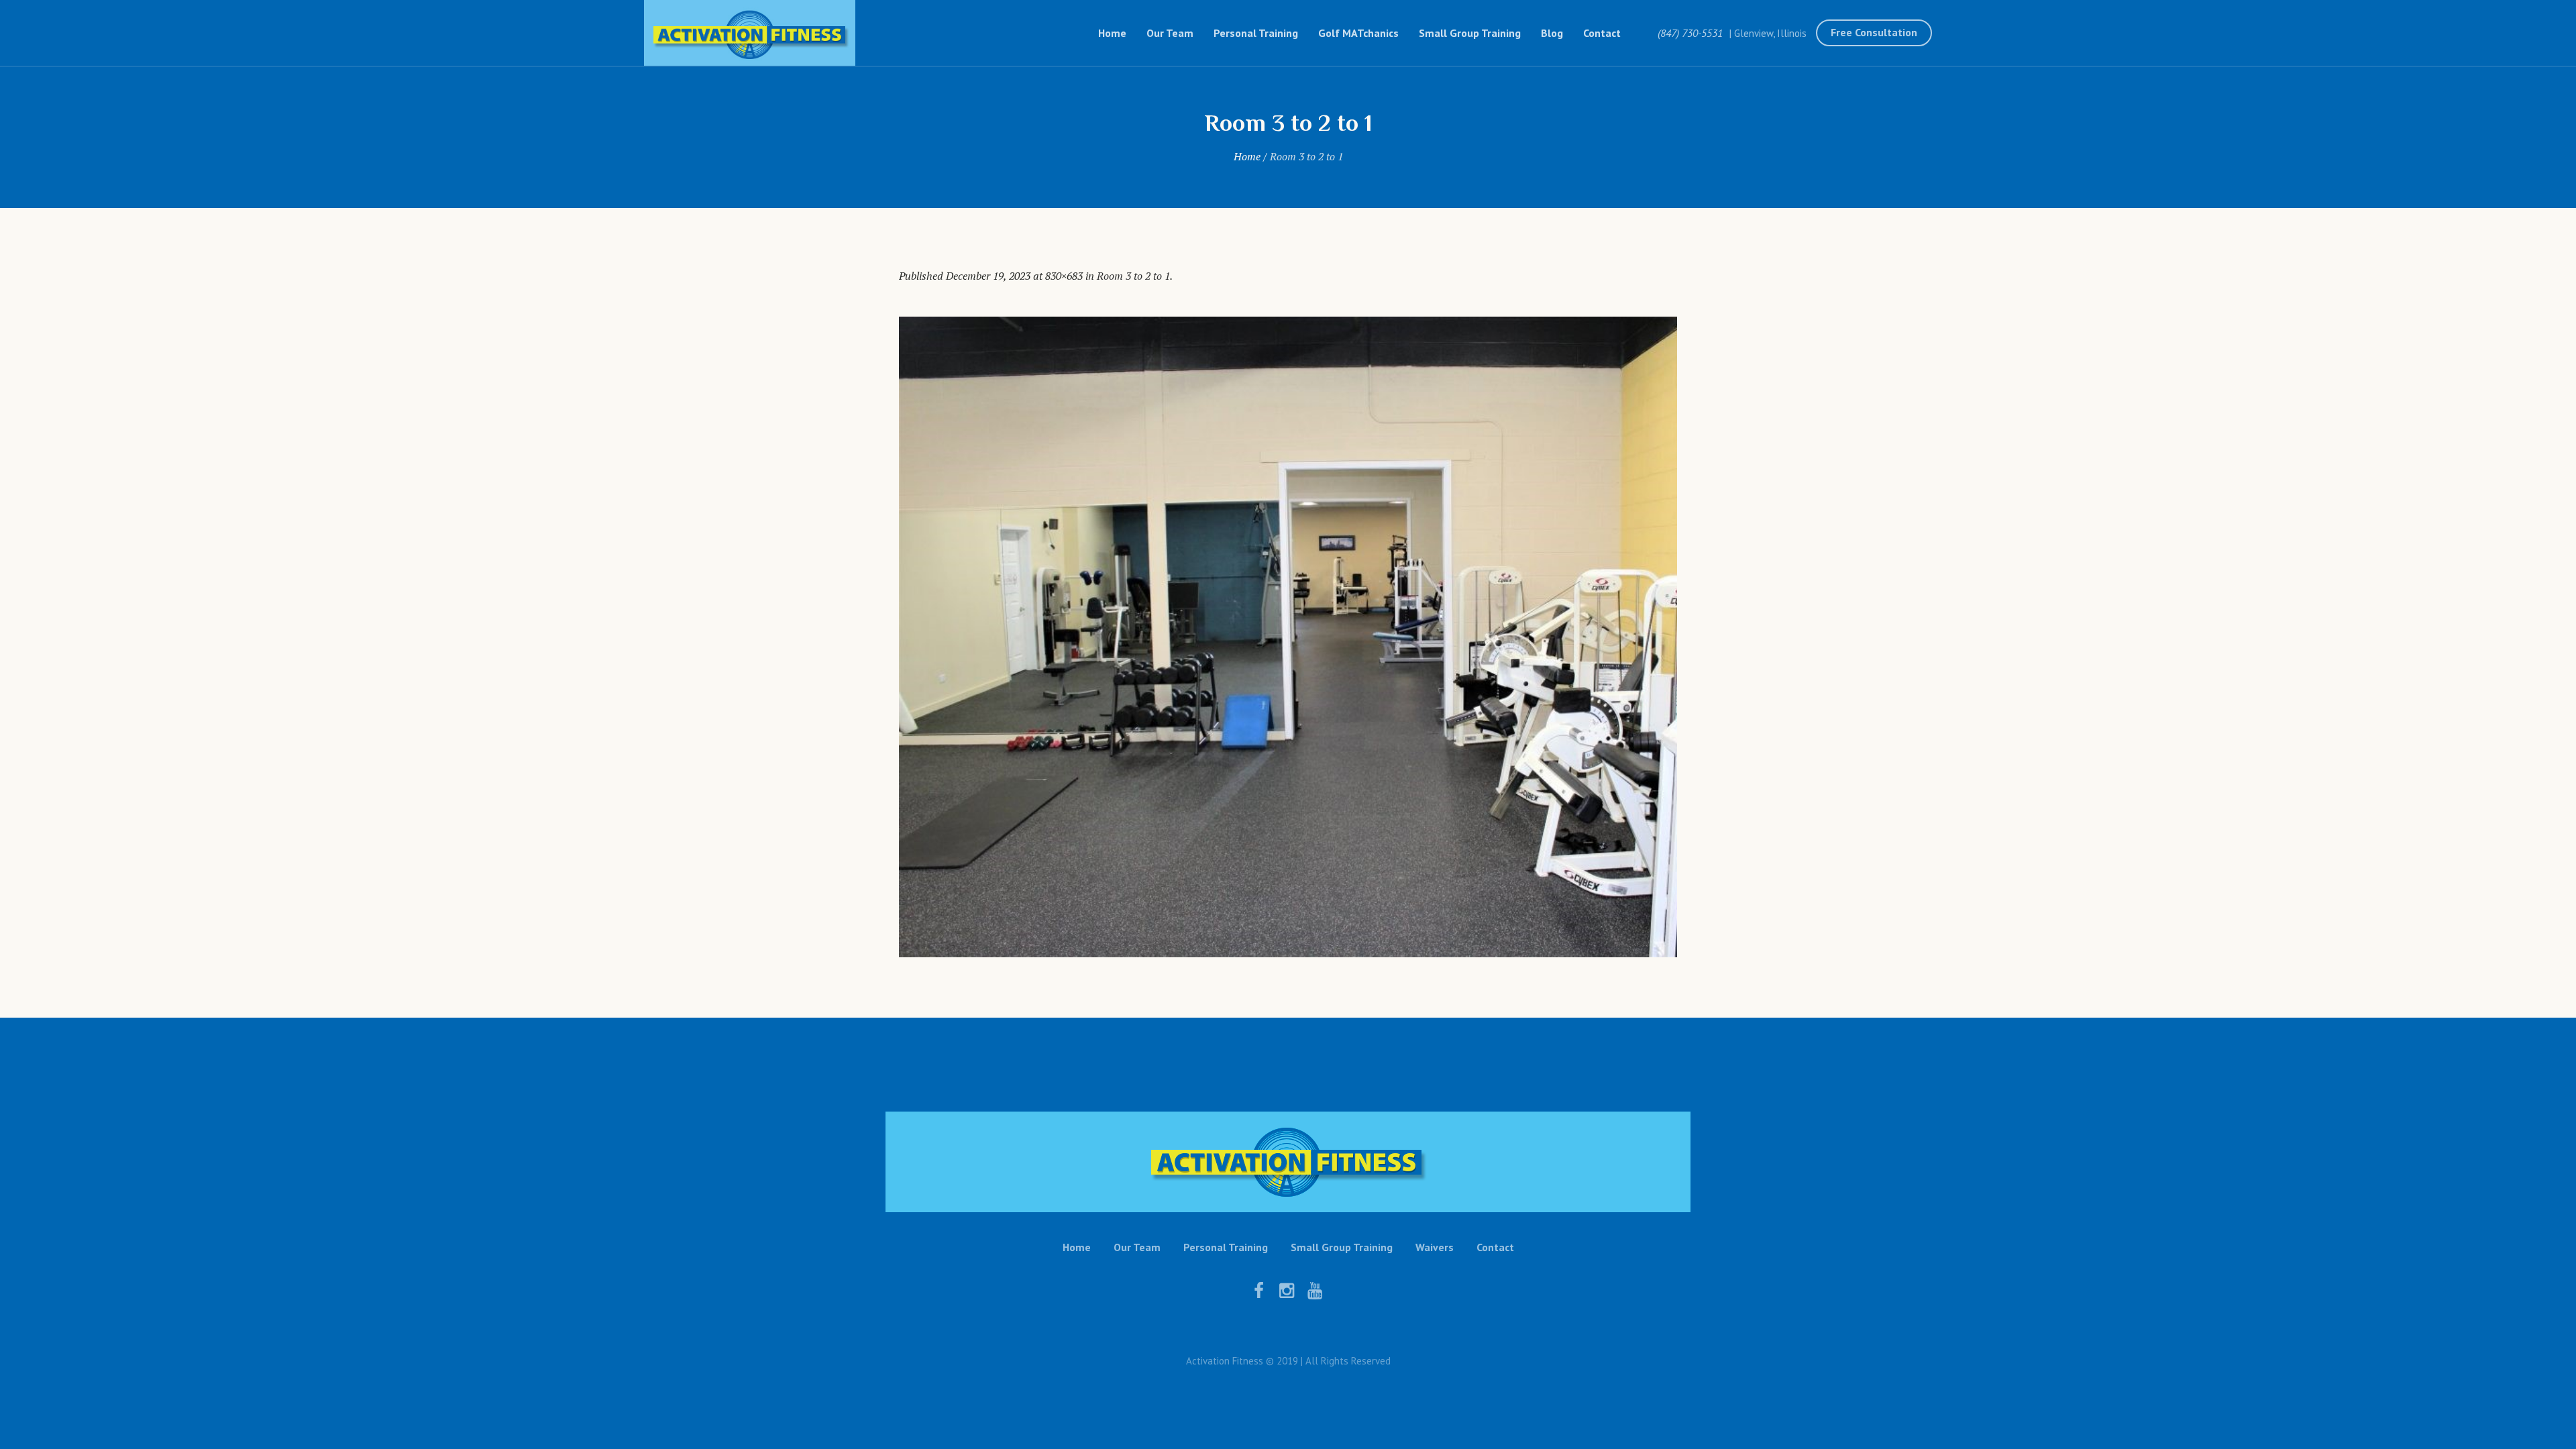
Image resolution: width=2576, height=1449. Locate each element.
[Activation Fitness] (1288, 1162)
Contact (1495, 1247)
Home (1247, 156)
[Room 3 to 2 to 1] (1288, 637)
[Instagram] (1287, 1291)
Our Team (1137, 1247)
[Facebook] (1258, 1291)
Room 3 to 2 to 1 (1133, 276)
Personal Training (1226, 1247)
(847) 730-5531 (1690, 33)
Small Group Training (1342, 1247)
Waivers (1435, 1247)
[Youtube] (1315, 1291)
